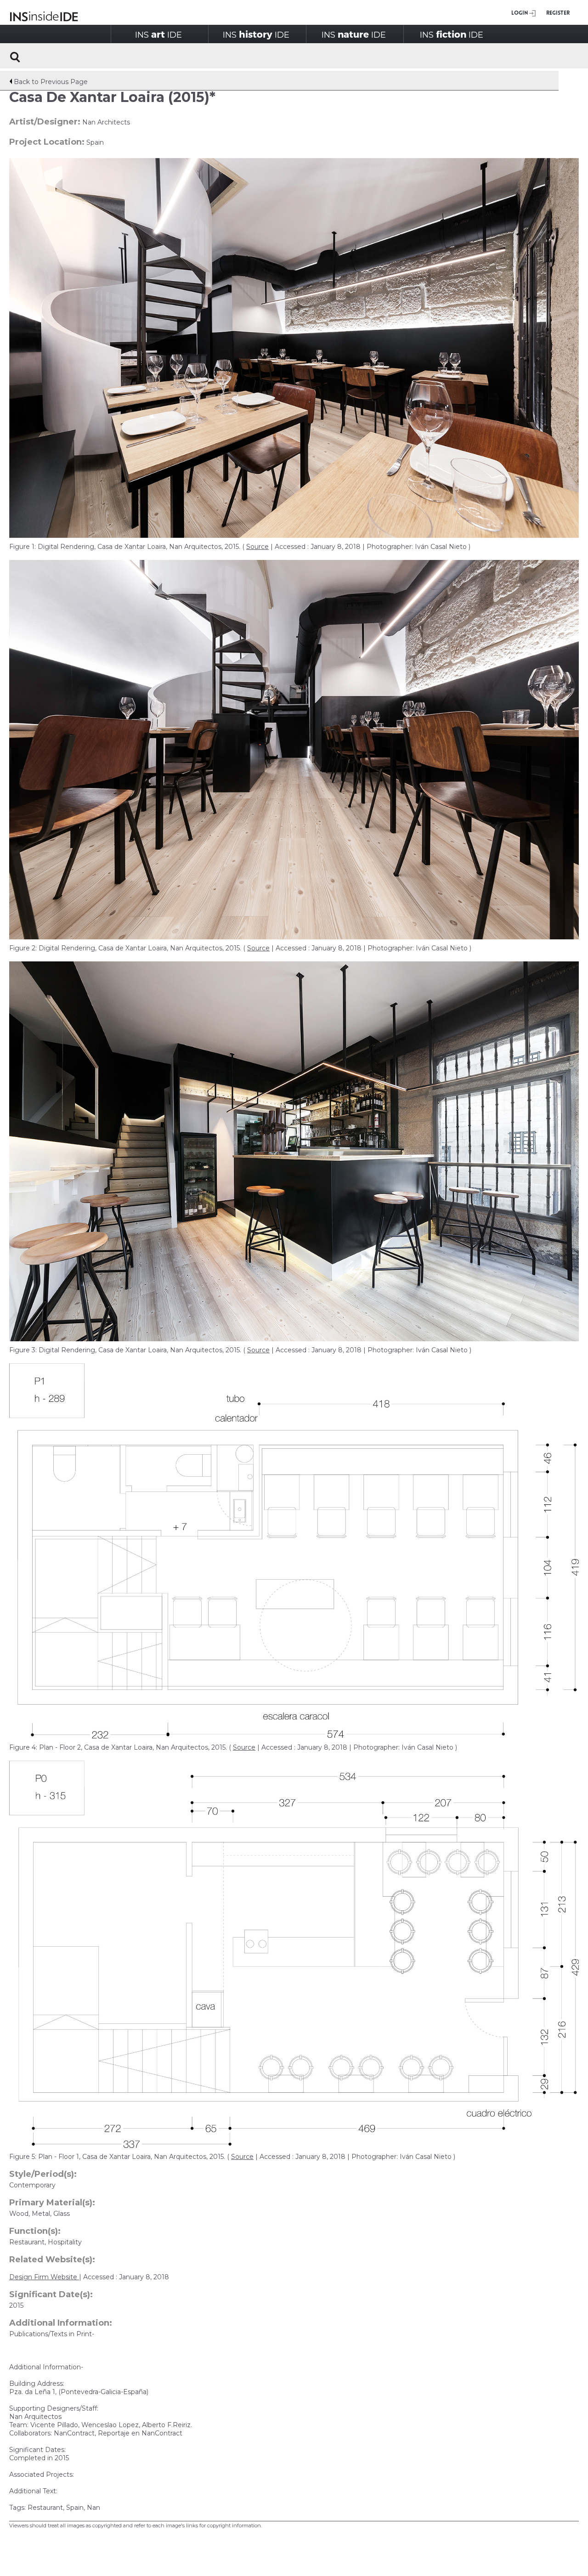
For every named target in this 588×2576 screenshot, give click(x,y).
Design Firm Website (44, 2277)
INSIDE (158, 34)
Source (257, 547)
